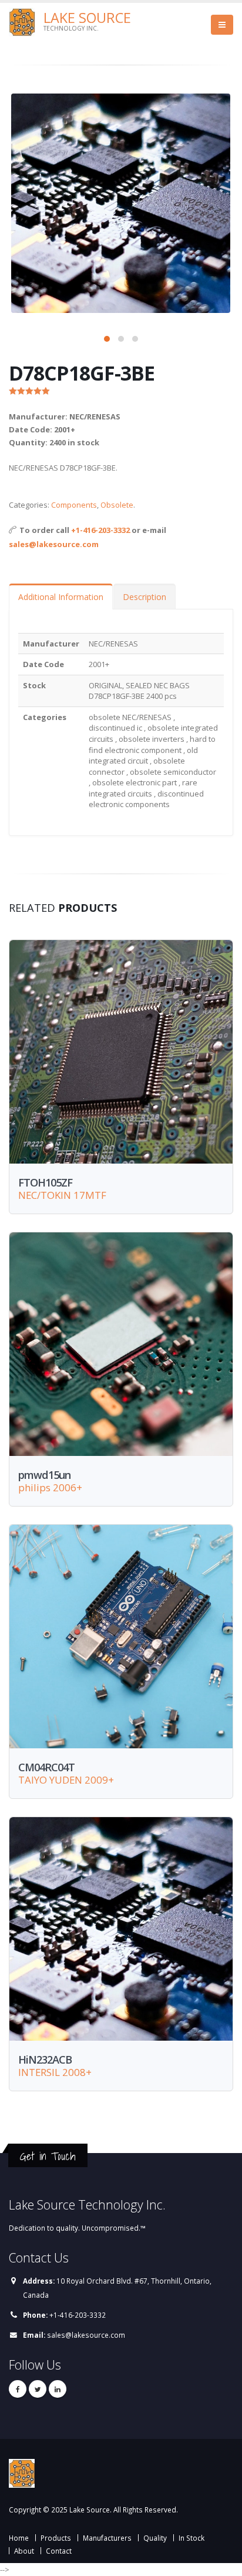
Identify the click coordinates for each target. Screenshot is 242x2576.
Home (19, 2538)
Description (144, 597)
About (24, 2551)
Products (56, 2538)
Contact (59, 2551)
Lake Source (87, 18)
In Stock (191, 2538)
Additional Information (61, 597)
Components (74, 505)
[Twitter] (38, 2389)
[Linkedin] (58, 2389)
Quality (155, 2538)
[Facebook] (18, 2389)
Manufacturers (107, 2538)
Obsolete (117, 505)
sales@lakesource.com (54, 544)
